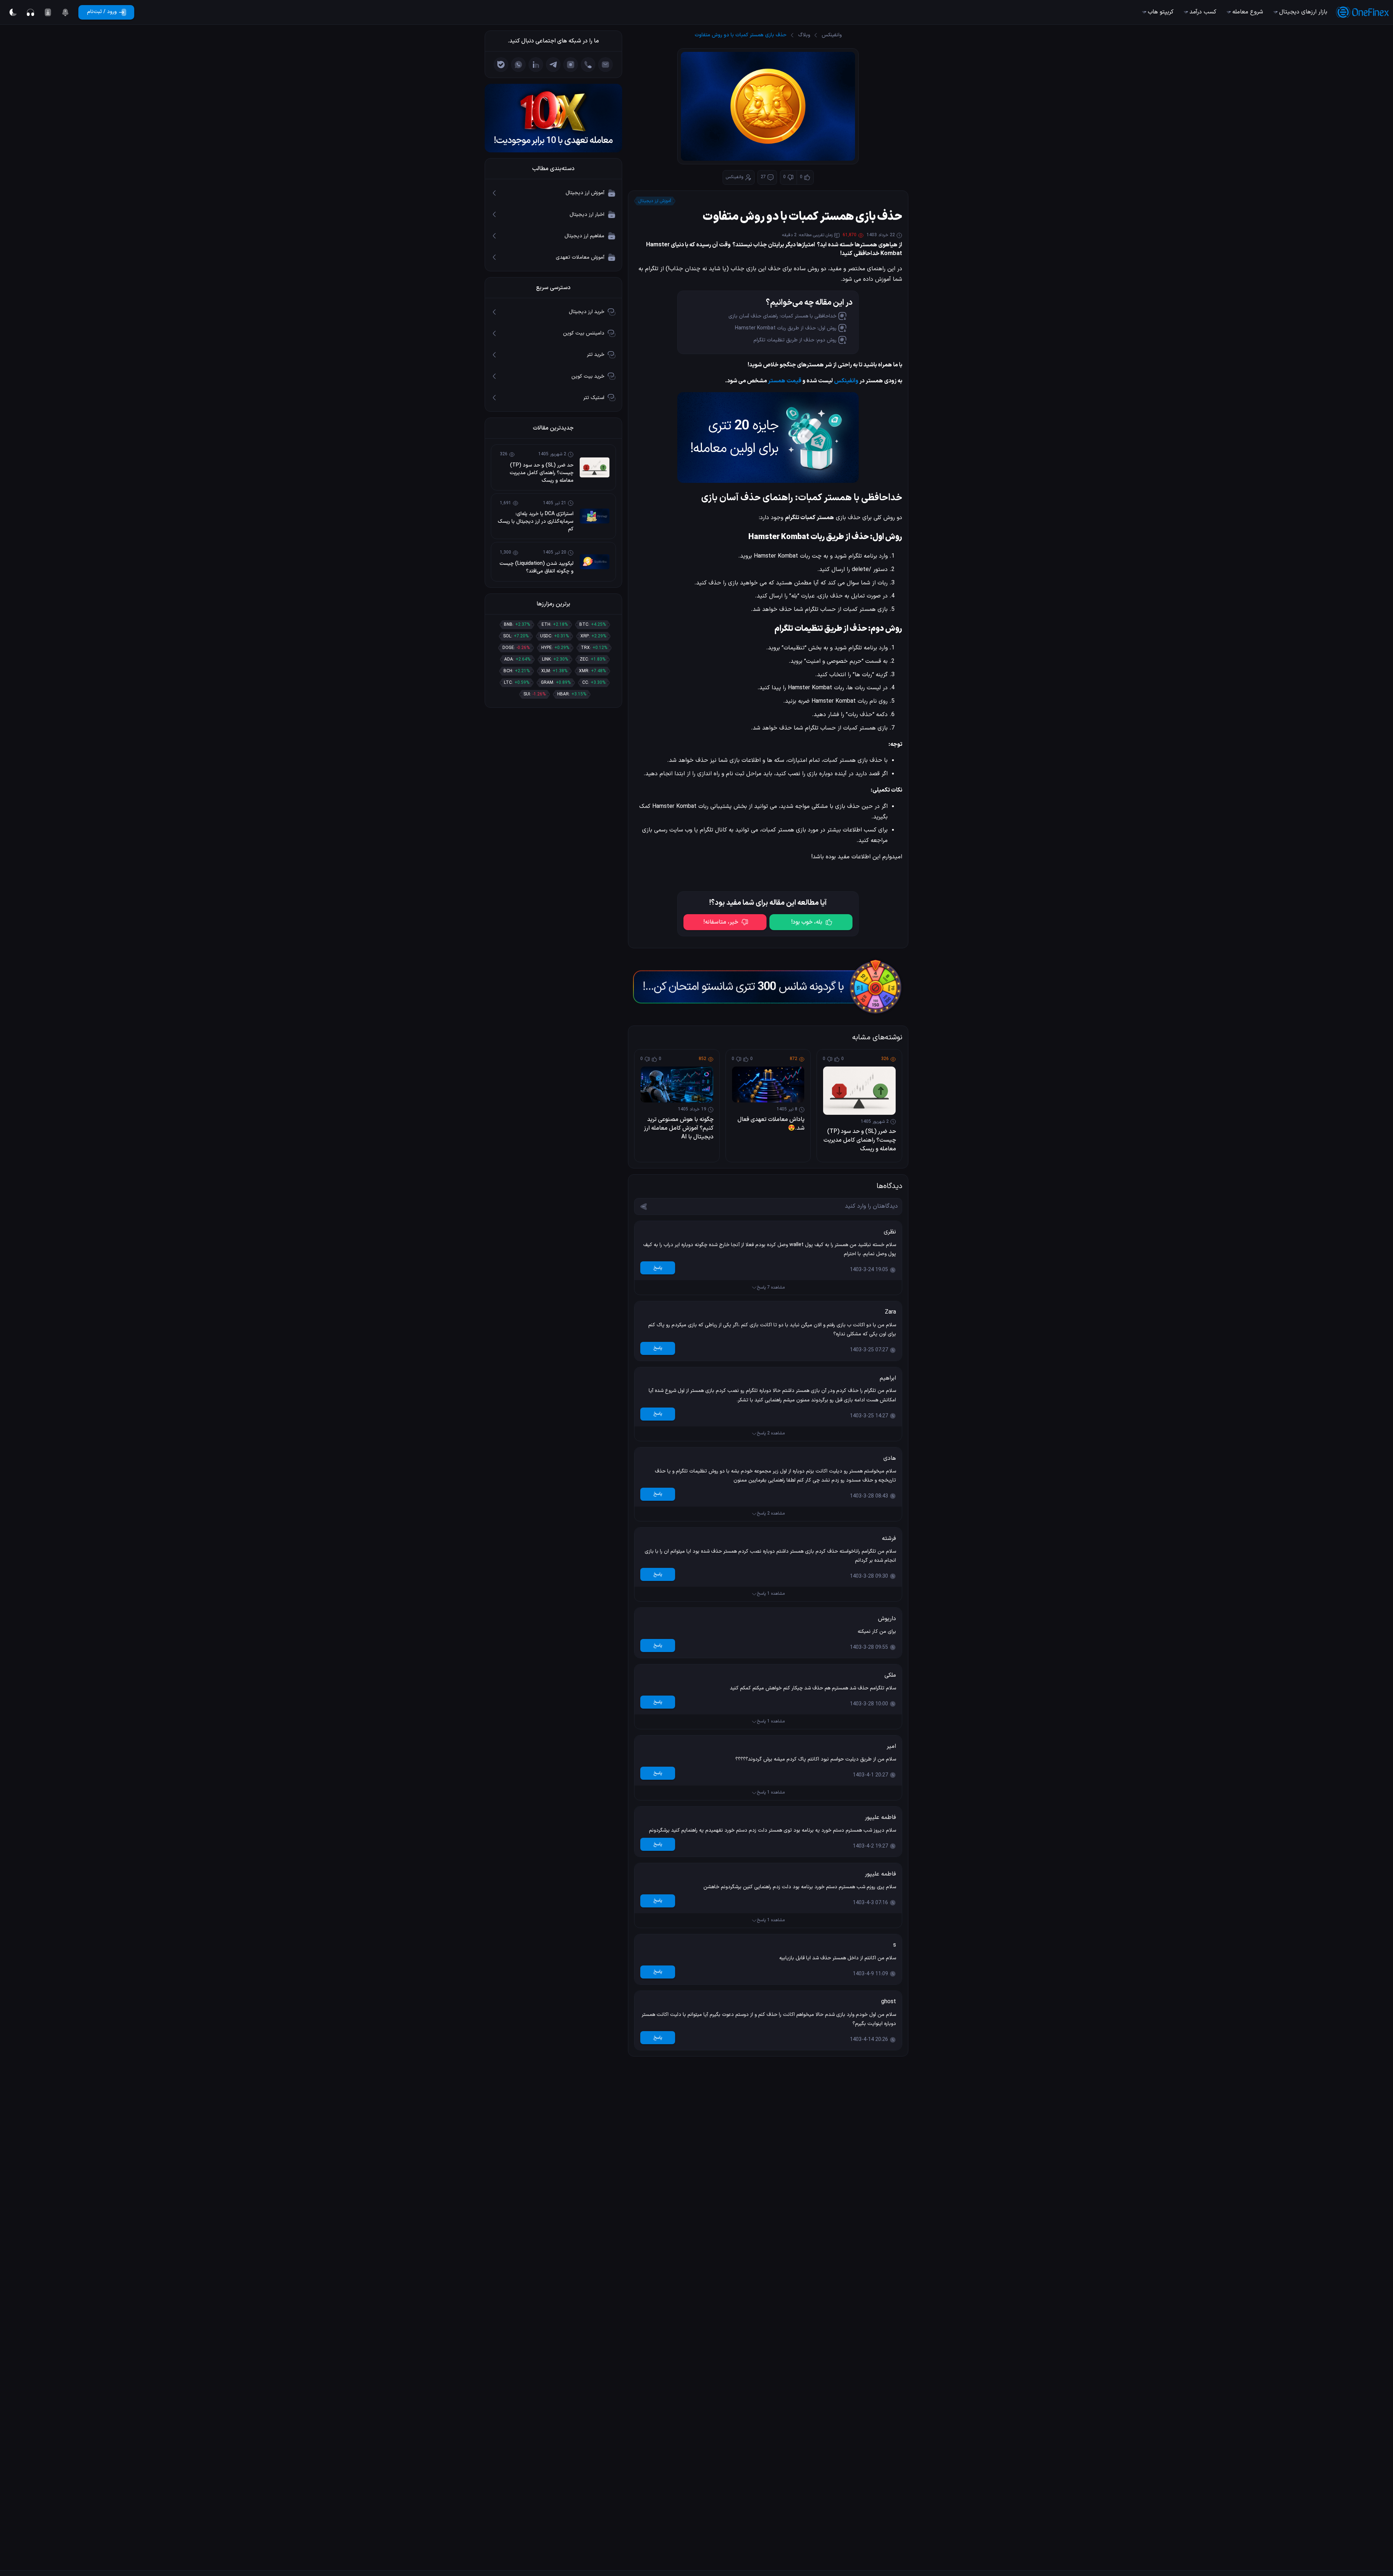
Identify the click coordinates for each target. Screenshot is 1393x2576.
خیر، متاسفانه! (721, 922)
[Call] (588, 65)
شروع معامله (1248, 12)
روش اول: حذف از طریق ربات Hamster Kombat (786, 328)
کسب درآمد (1203, 12)
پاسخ (658, 1268)
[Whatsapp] (518, 65)
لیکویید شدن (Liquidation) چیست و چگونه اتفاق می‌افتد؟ (537, 567)
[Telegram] (553, 65)
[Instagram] (571, 65)
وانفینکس (832, 35)
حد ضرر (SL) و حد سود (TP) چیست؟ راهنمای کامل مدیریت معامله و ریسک (860, 1140)
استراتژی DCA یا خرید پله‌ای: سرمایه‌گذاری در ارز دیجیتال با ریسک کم (536, 521)
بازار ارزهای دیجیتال (1303, 12)
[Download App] (48, 12)
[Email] (605, 65)
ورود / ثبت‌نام (102, 12)
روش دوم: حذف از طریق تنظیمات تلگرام (795, 340)
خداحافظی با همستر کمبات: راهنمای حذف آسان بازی (782, 316)
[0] (65, 12)
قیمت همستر (785, 381)
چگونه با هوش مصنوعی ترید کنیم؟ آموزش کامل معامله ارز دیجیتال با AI (679, 1128)
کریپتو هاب (1161, 12)
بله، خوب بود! (807, 922)
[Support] (30, 12)
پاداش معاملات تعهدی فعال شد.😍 (771, 1124)
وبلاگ (804, 35)
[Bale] (501, 65)
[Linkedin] (536, 65)
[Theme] (13, 12)
